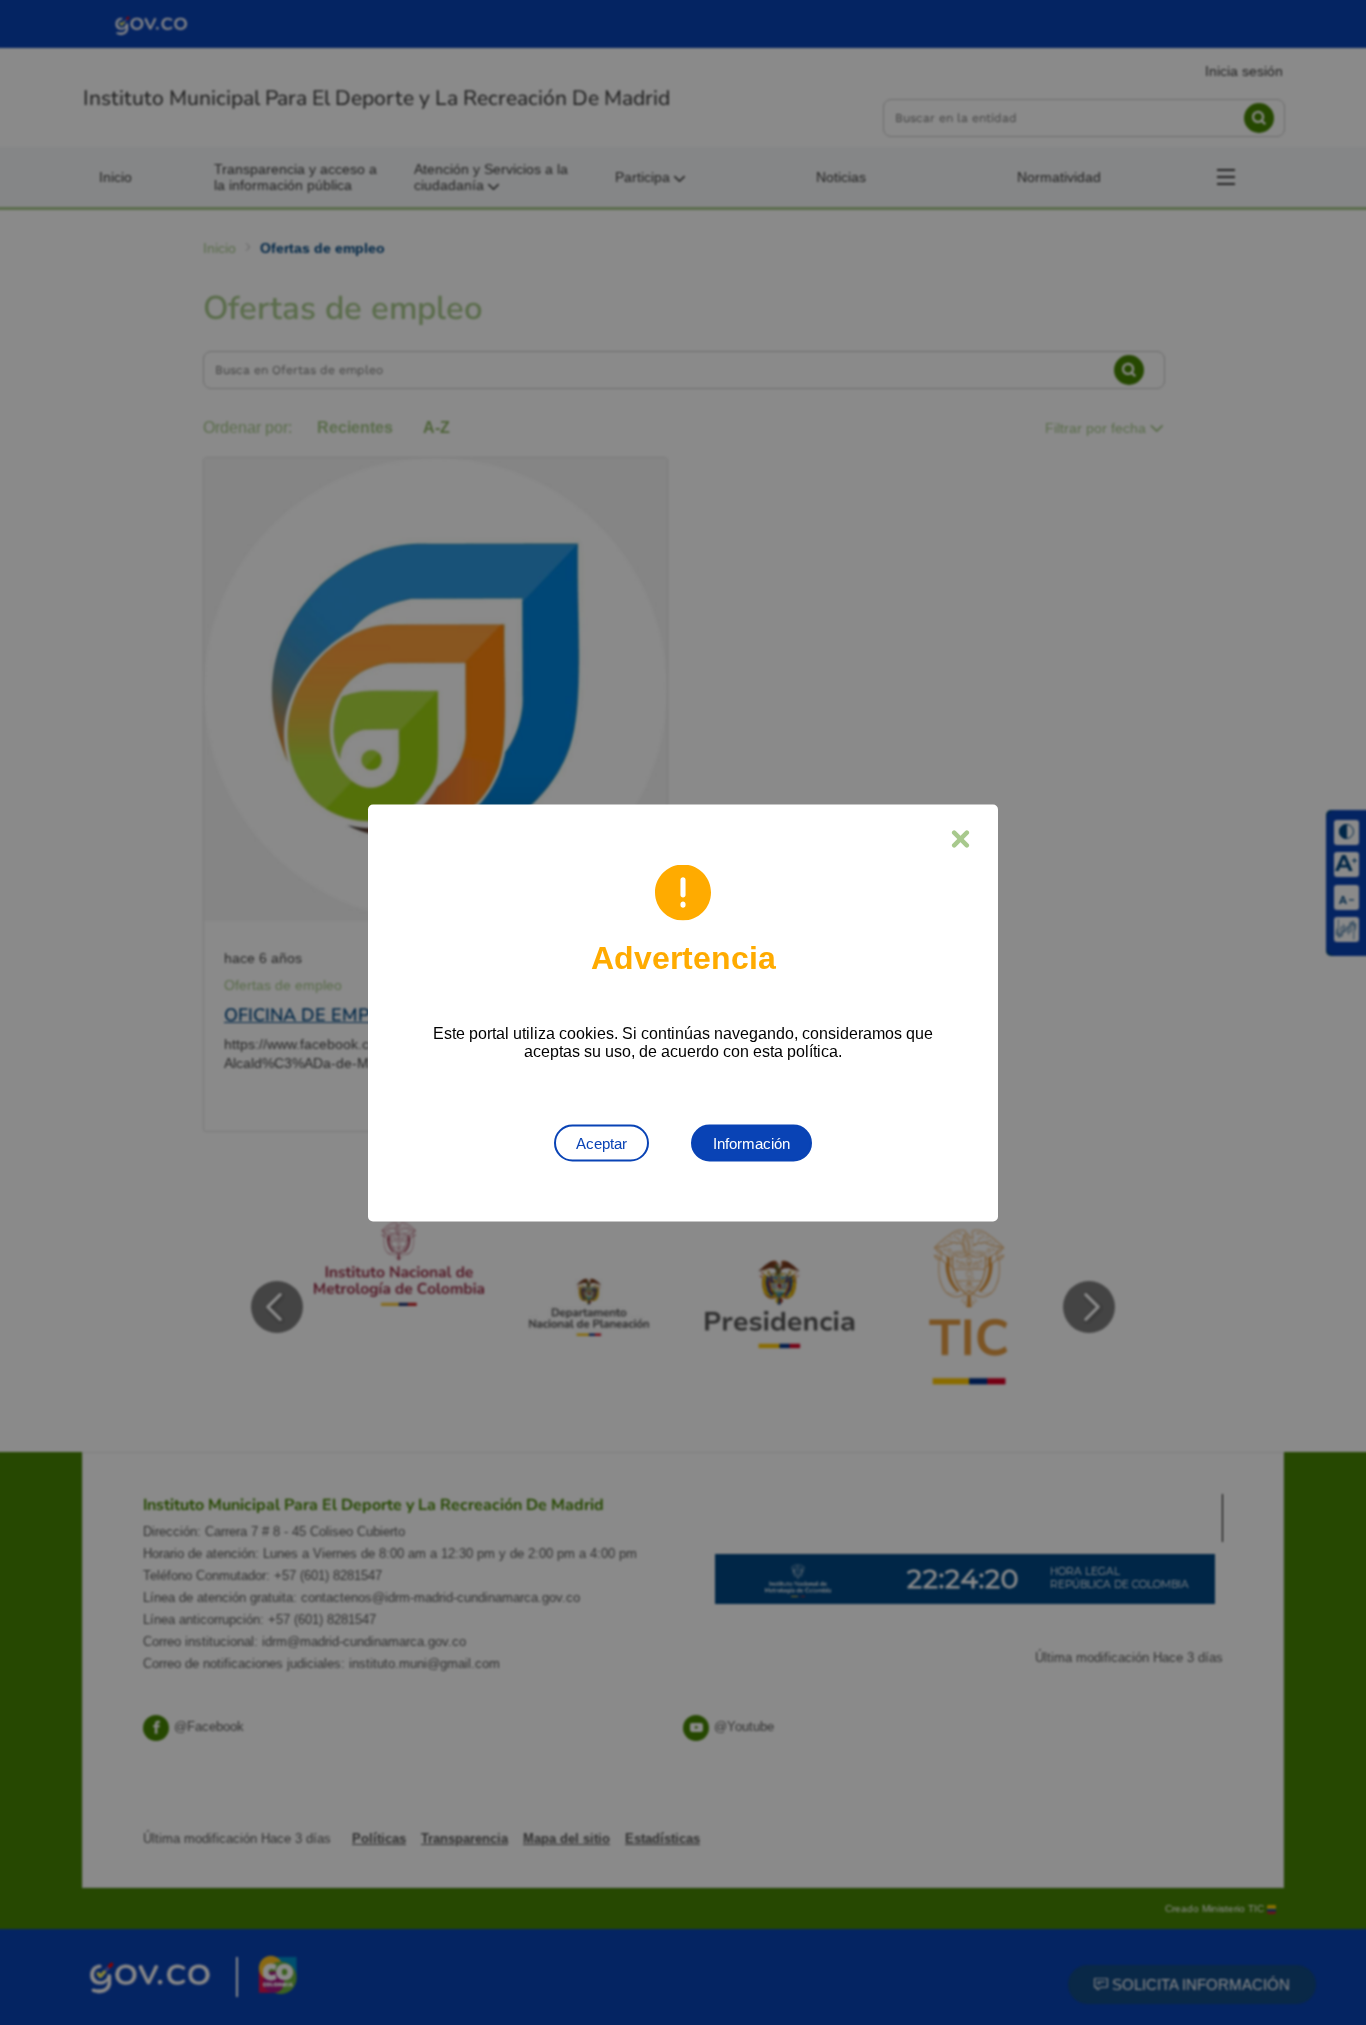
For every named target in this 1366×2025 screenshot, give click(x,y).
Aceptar (601, 1142)
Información (751, 1142)
